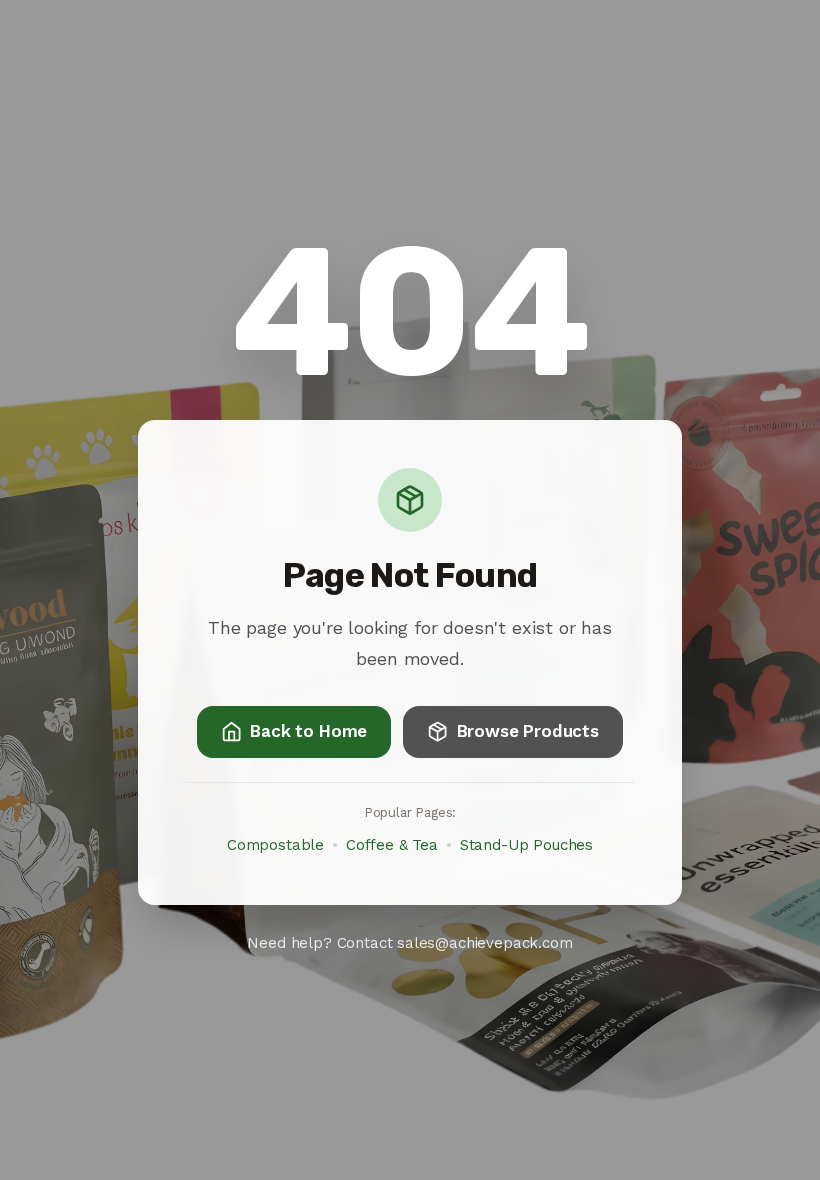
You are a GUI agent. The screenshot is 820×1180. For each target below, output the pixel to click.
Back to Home (308, 731)
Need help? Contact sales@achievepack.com (409, 943)
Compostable (275, 845)
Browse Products (528, 731)
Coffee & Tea (392, 845)
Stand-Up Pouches (526, 845)
